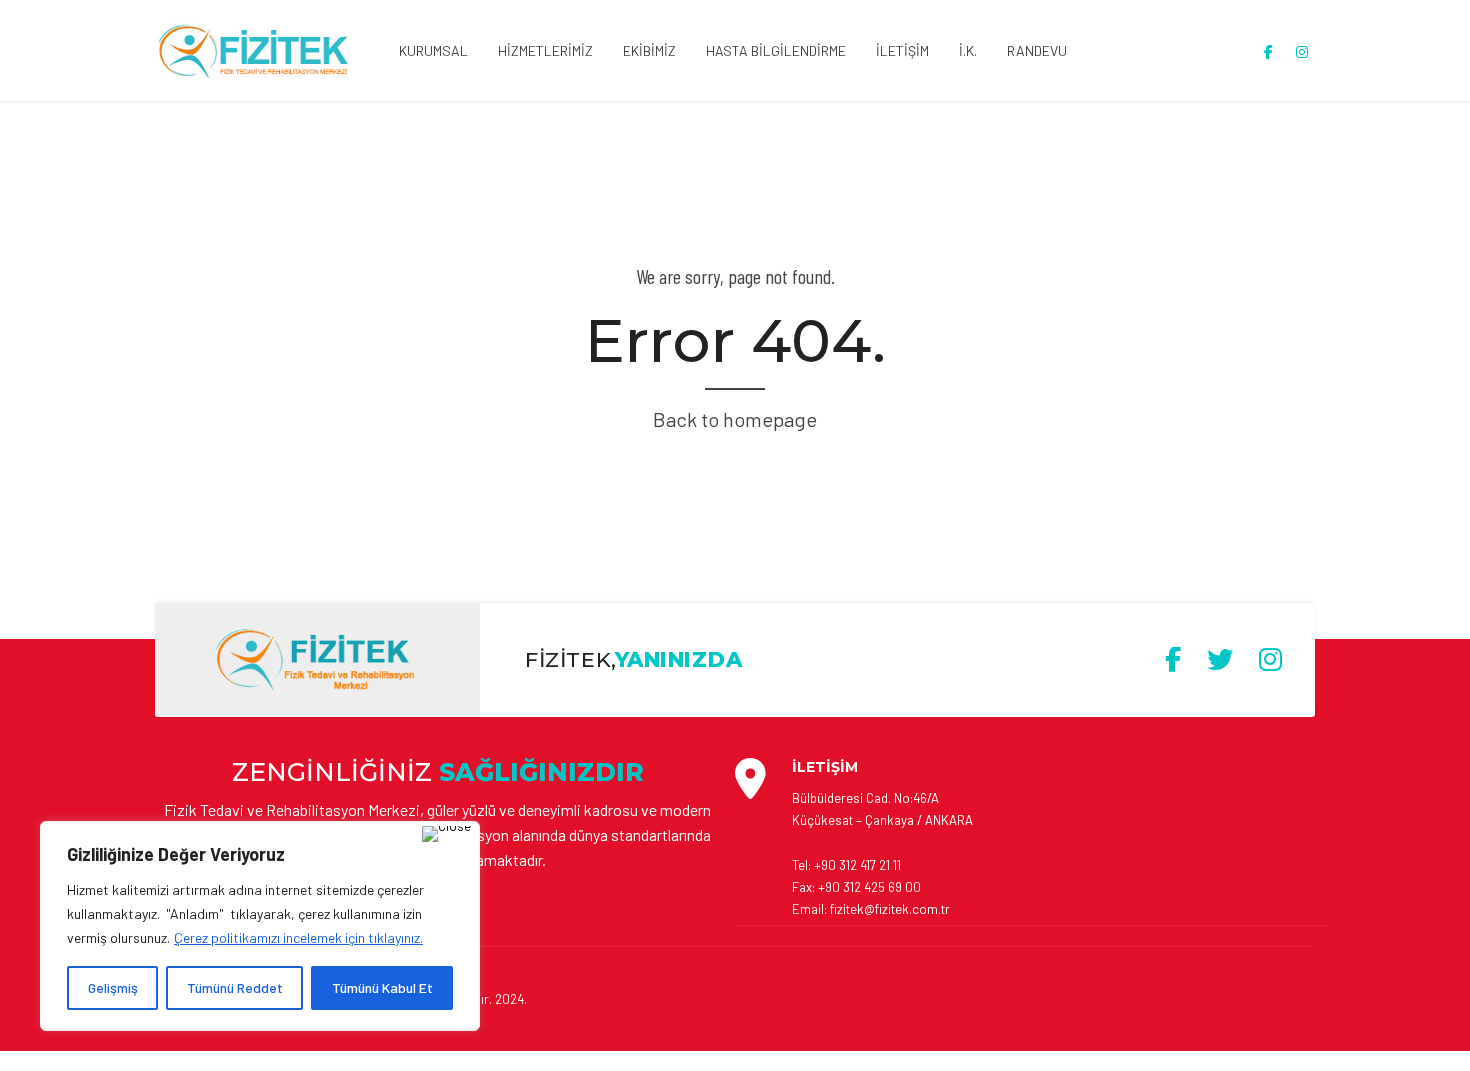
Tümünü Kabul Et (382, 987)
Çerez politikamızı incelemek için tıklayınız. (298, 937)
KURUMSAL (433, 50)
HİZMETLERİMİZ (545, 50)
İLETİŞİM (902, 50)
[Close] (446, 834)
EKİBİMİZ (649, 50)
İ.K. (968, 50)
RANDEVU (1037, 50)
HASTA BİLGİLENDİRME (776, 50)
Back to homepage (735, 419)
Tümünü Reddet (235, 987)
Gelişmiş (113, 987)
